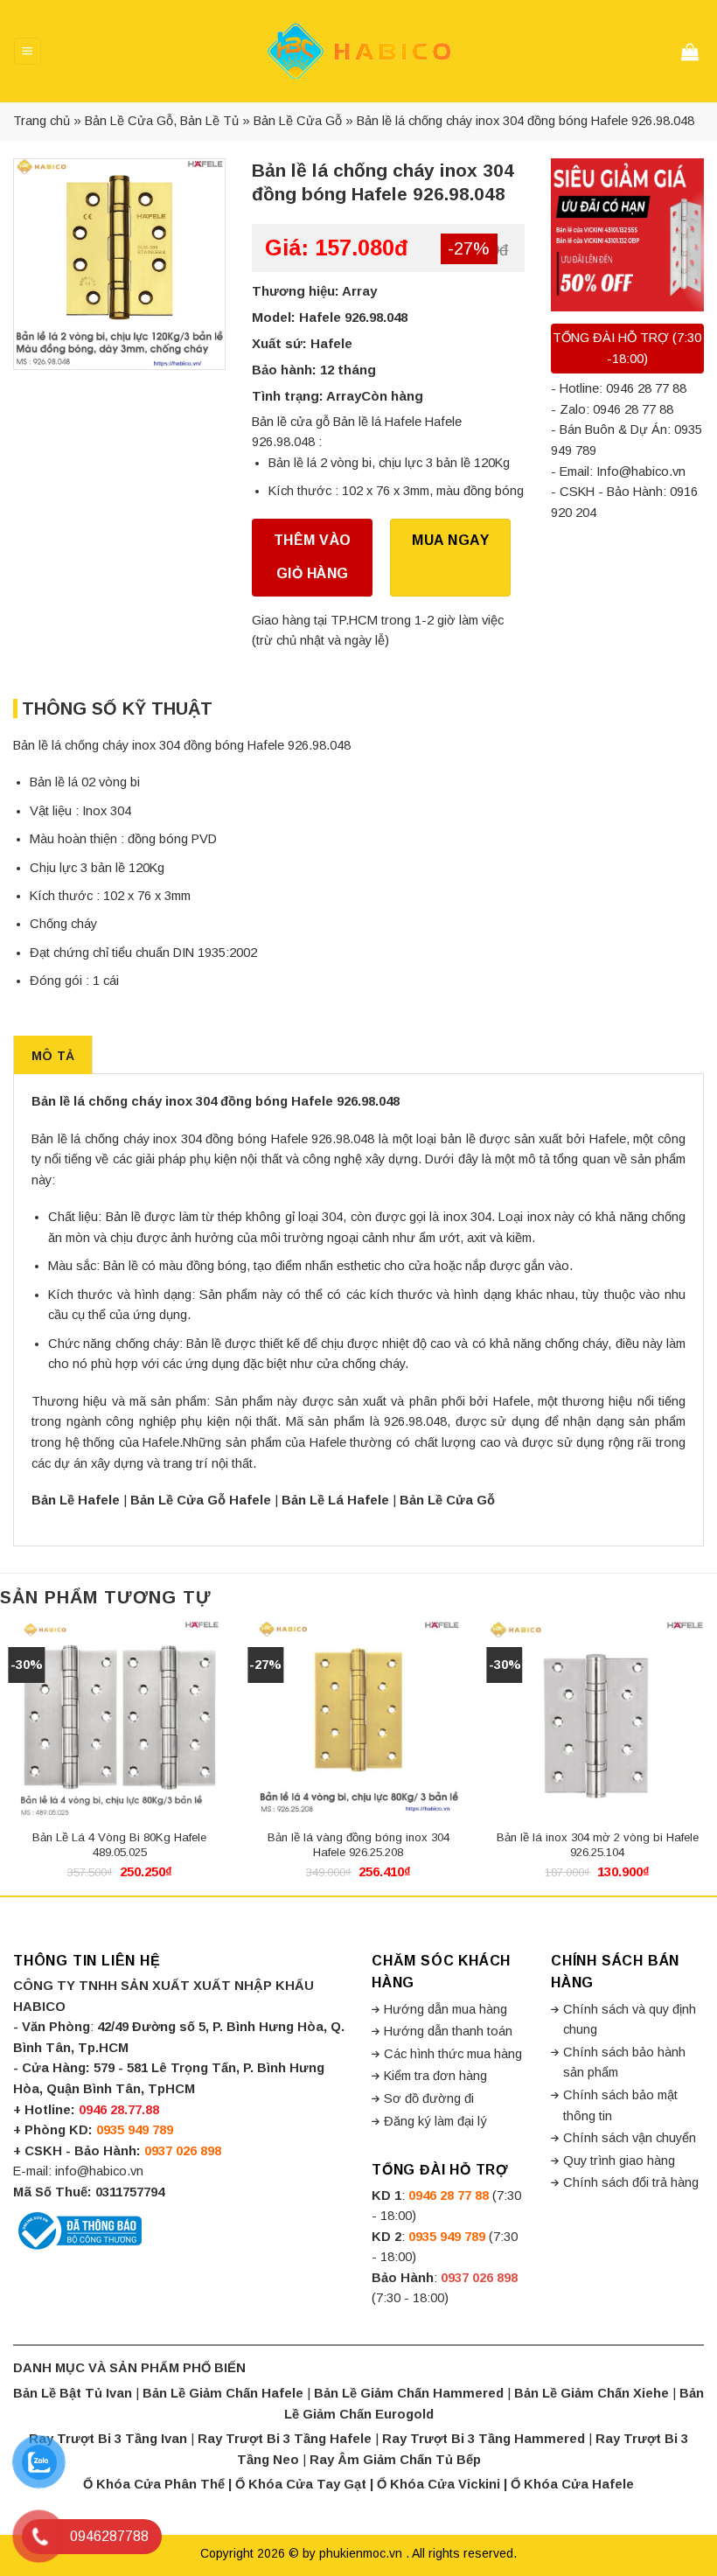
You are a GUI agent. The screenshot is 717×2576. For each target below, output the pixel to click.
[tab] (53, 1055)
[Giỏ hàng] (693, 52)
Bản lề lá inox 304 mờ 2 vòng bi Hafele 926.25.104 (598, 1845)
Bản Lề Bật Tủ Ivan (73, 2393)
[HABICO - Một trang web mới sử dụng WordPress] (358, 51)
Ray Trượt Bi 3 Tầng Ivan (108, 2439)
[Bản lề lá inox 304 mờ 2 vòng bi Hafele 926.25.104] (597, 1721)
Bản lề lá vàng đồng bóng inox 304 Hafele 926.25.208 (358, 1845)
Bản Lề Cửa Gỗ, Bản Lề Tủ (162, 121)
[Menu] (27, 51)
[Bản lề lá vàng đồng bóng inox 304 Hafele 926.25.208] (358, 1721)
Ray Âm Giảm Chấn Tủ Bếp (395, 2460)
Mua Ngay (450, 540)
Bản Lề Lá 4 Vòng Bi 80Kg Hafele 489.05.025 (119, 1845)
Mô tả (53, 1056)
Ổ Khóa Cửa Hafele (572, 2484)
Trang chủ (42, 121)
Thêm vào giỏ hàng (313, 557)
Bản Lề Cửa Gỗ (298, 121)
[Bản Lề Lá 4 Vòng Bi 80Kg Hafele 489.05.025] (120, 1721)
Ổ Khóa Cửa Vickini (439, 2484)
